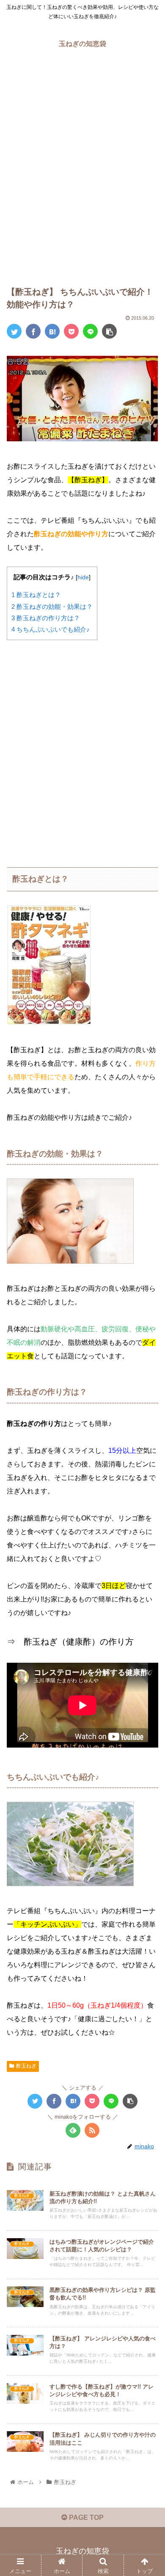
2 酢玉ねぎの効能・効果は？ (52, 607)
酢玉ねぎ (26, 2066)
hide (83, 577)
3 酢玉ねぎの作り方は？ (46, 618)
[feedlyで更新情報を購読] (73, 2130)
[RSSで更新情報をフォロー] (92, 2130)
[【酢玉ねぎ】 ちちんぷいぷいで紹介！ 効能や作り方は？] (52, 331)
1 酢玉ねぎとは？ (36, 595)
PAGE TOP (85, 2518)
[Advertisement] (82, 174)
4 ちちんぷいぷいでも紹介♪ (51, 629)
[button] (148, 1423)
